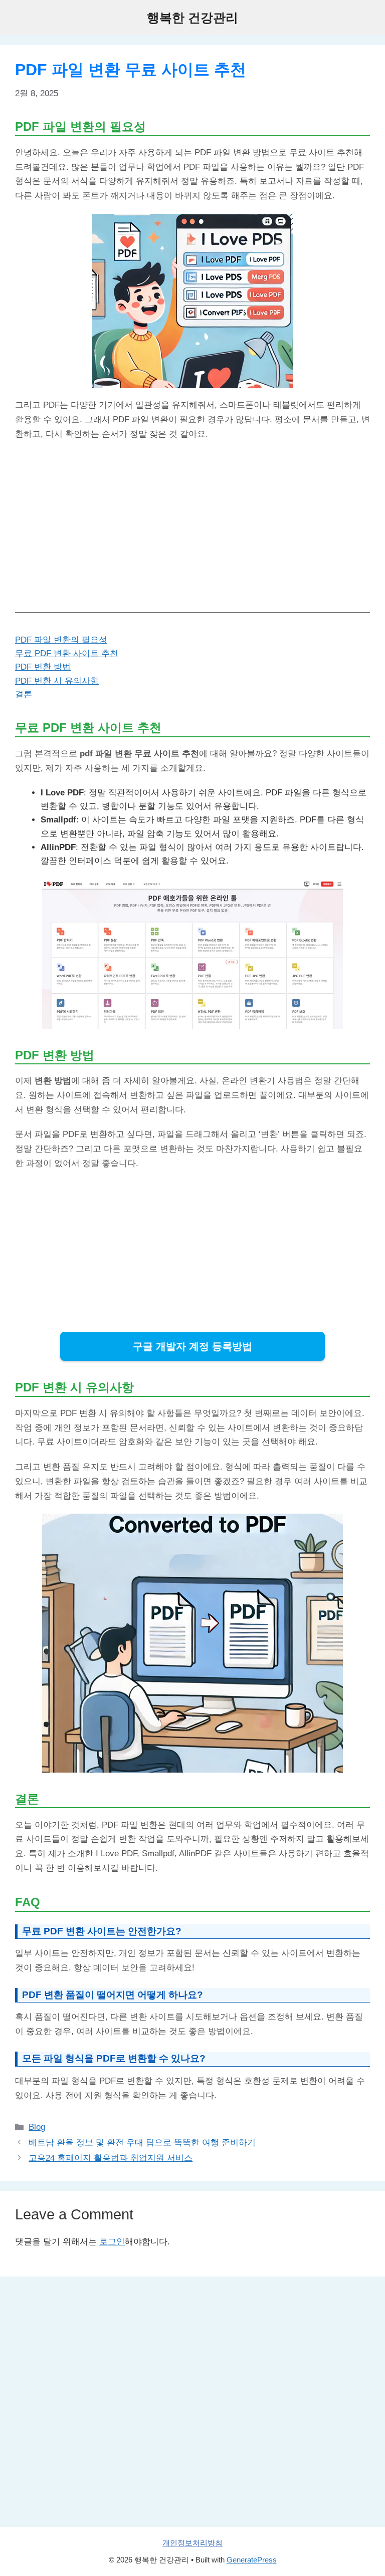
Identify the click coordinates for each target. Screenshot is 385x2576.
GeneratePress (252, 2560)
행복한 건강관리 (192, 18)
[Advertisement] (192, 522)
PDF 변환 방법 (43, 667)
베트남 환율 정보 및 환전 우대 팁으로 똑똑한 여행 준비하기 (142, 2142)
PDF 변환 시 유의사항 (57, 681)
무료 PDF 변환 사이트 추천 (67, 653)
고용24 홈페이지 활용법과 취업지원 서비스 (111, 2158)
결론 (24, 694)
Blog (37, 2127)
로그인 (112, 2242)
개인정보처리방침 (192, 2543)
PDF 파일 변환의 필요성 (61, 640)
